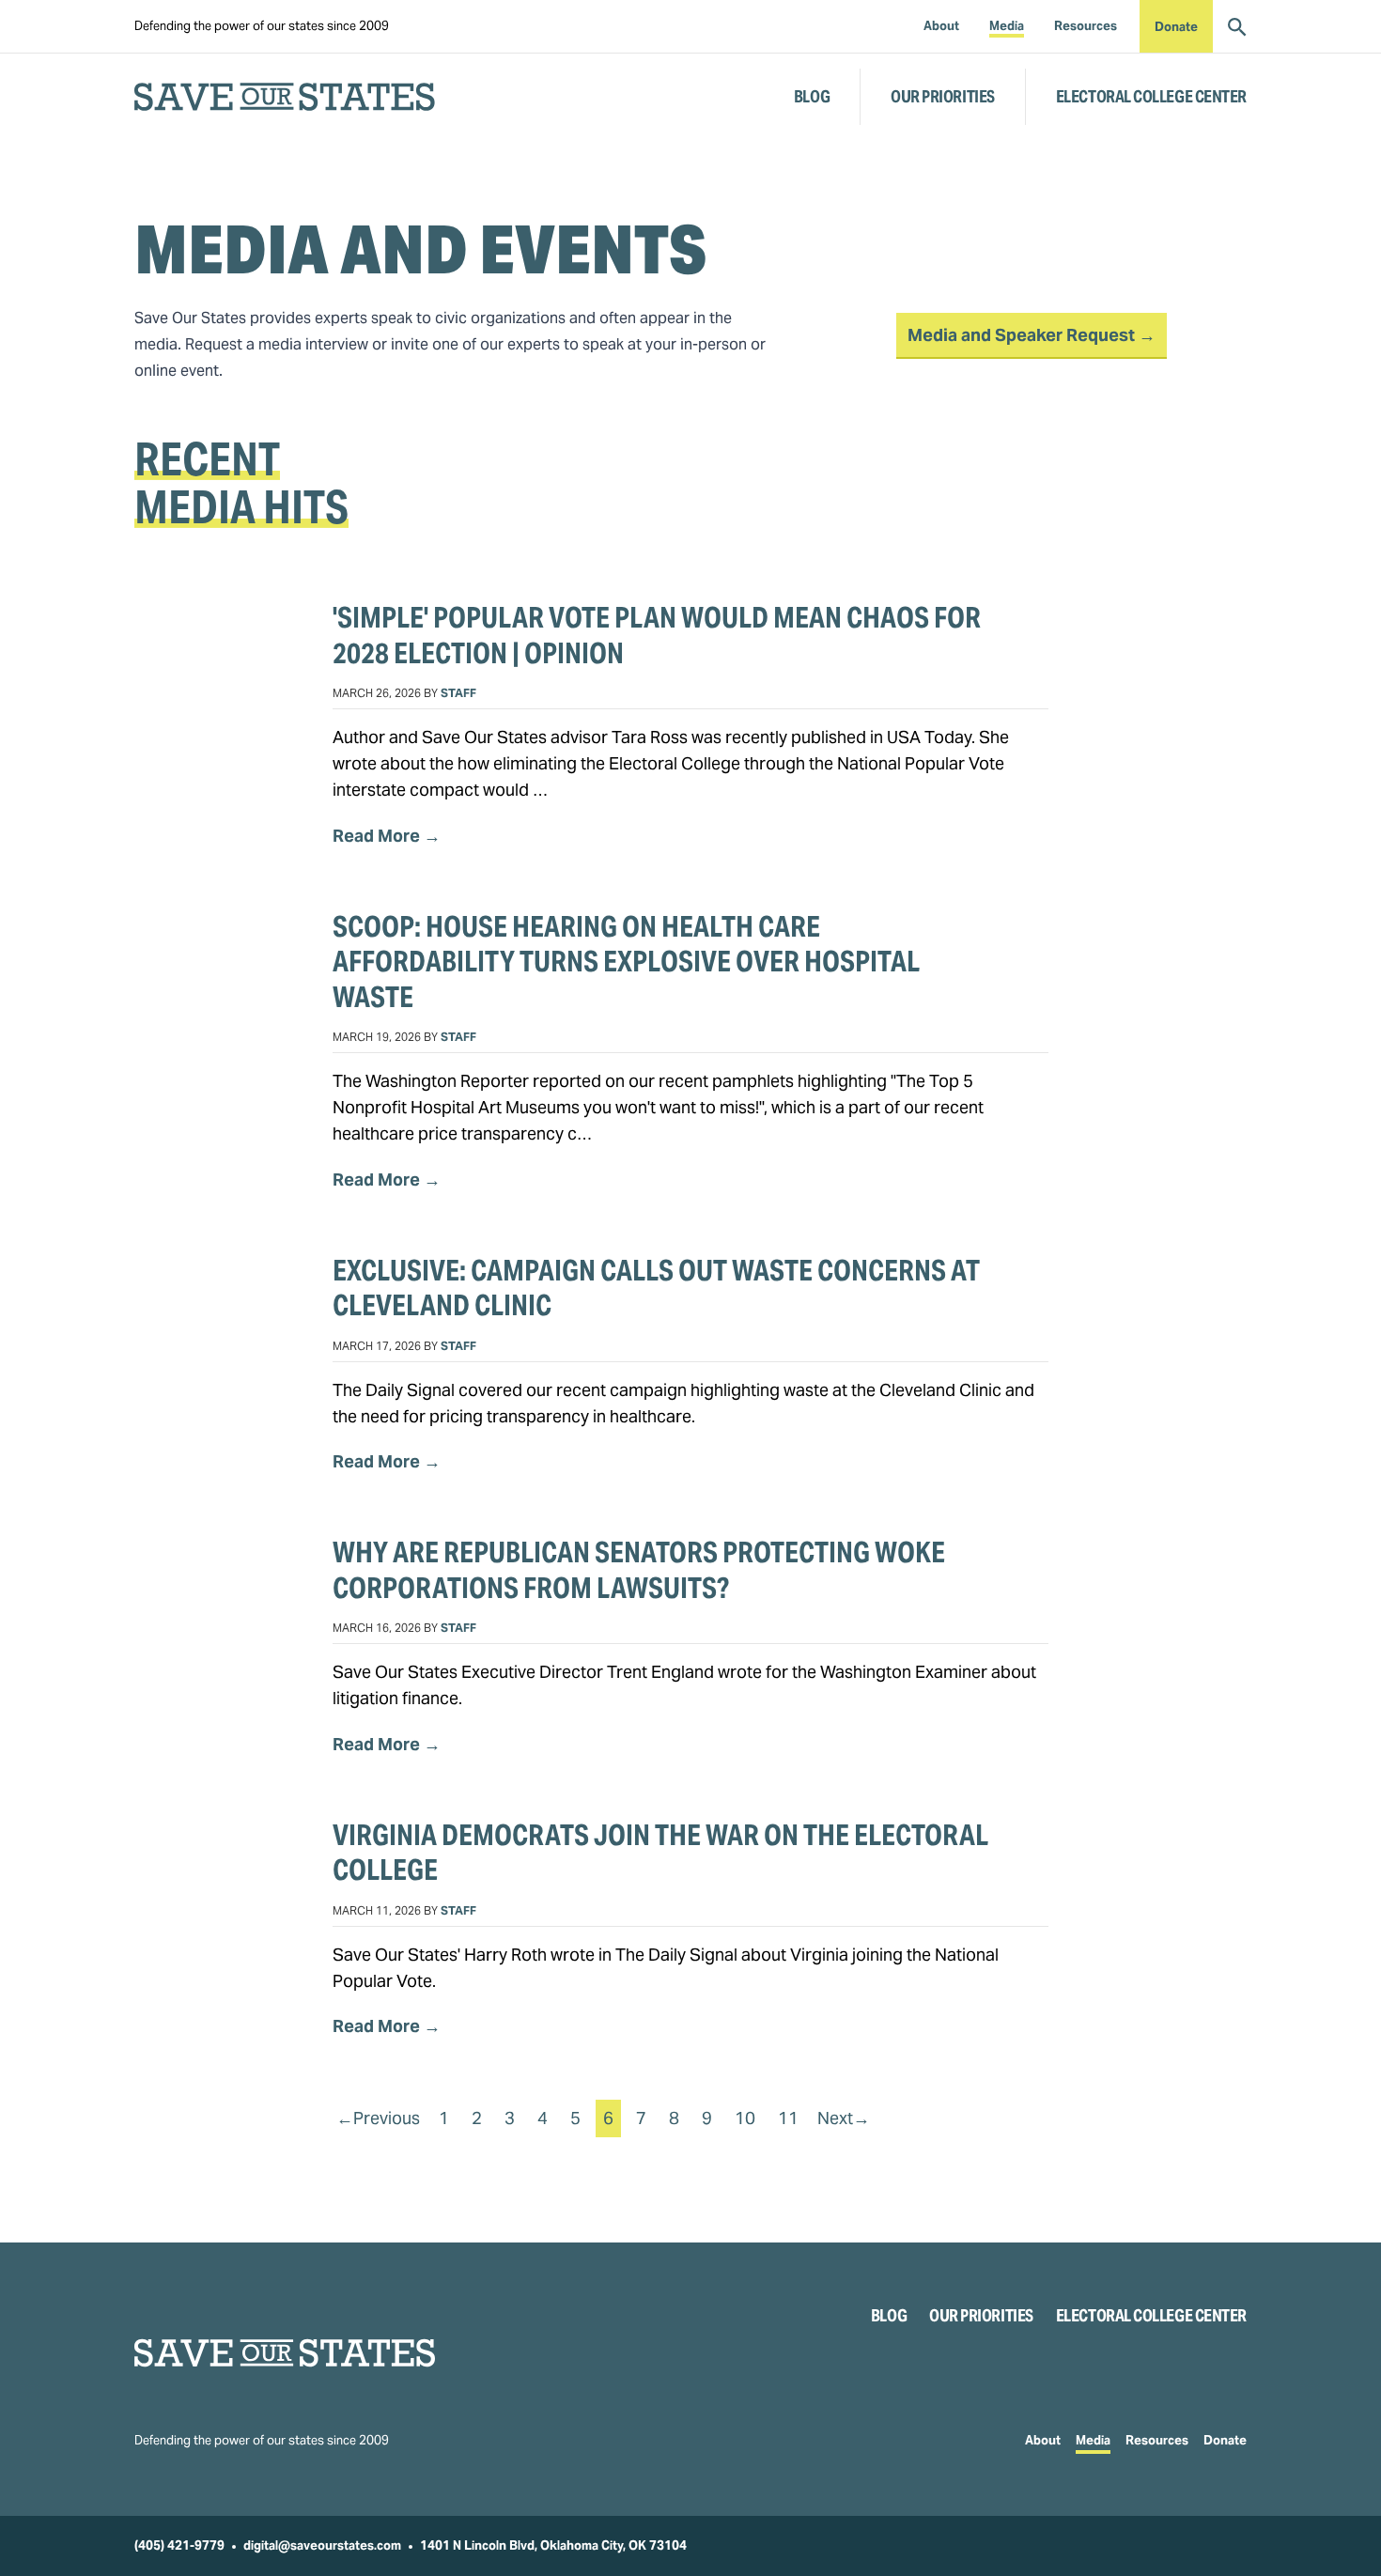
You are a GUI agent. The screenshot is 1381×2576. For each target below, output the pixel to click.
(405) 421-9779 (179, 2545)
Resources (1157, 2440)
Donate (1176, 27)
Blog (812, 96)
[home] (285, 97)
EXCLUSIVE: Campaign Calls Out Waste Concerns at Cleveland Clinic (656, 1288)
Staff (458, 693)
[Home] (285, 2353)
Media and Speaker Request (1023, 335)
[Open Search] (1237, 26)
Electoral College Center (1151, 96)
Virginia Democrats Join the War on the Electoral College (660, 1853)
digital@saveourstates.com (322, 2545)
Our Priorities (943, 96)
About (1043, 2440)
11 (788, 2118)
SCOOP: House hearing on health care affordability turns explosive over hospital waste (626, 962)
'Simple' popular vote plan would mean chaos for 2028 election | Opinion (657, 635)
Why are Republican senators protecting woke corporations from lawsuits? (639, 1570)
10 (745, 2118)
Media (1093, 2440)
